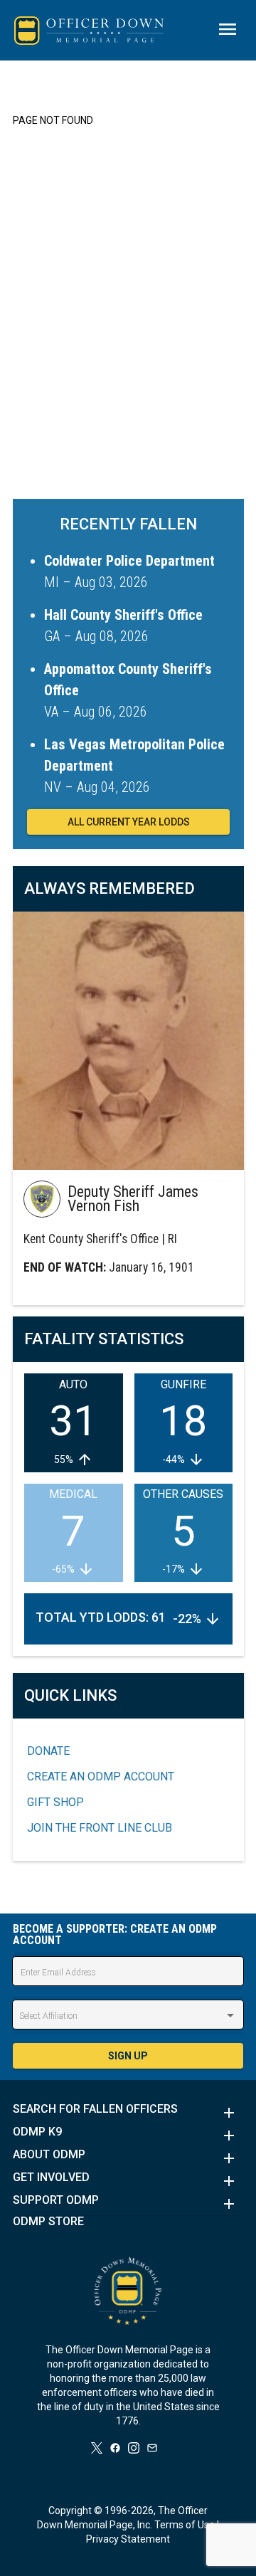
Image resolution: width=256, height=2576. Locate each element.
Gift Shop (55, 1802)
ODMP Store (48, 2222)
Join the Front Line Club (100, 1828)
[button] (128, 2113)
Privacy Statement (128, 2539)
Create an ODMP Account (101, 1777)
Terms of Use (185, 2525)
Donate (48, 1751)
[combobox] (128, 2016)
